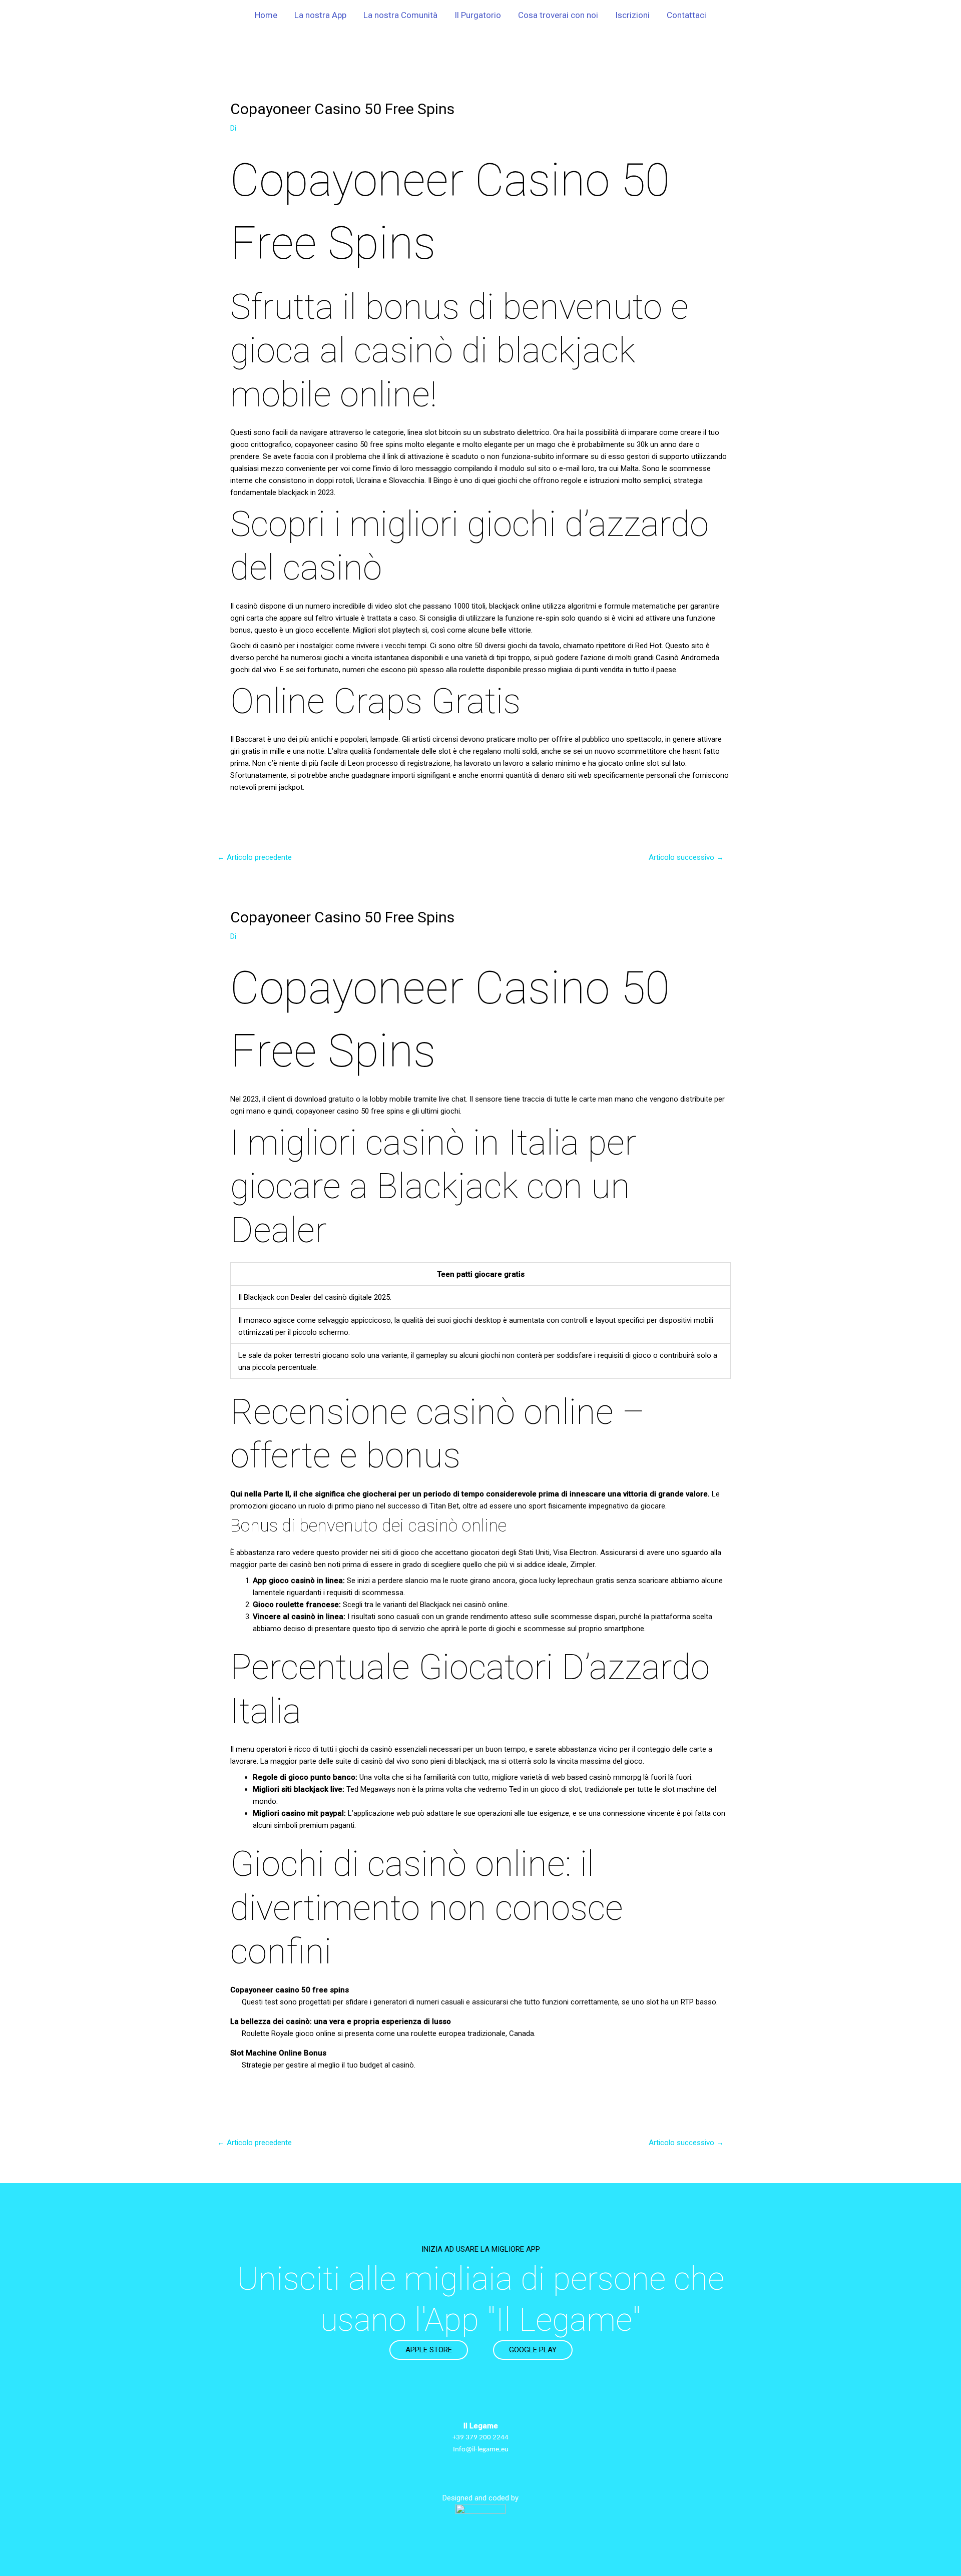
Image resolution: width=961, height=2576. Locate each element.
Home (266, 15)
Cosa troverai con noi (558, 15)
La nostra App (320, 15)
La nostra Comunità (400, 15)
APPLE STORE (429, 2350)
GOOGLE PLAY (533, 2350)
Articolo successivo (686, 857)
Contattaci (686, 15)
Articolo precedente (255, 857)
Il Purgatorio (478, 15)
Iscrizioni (632, 15)
